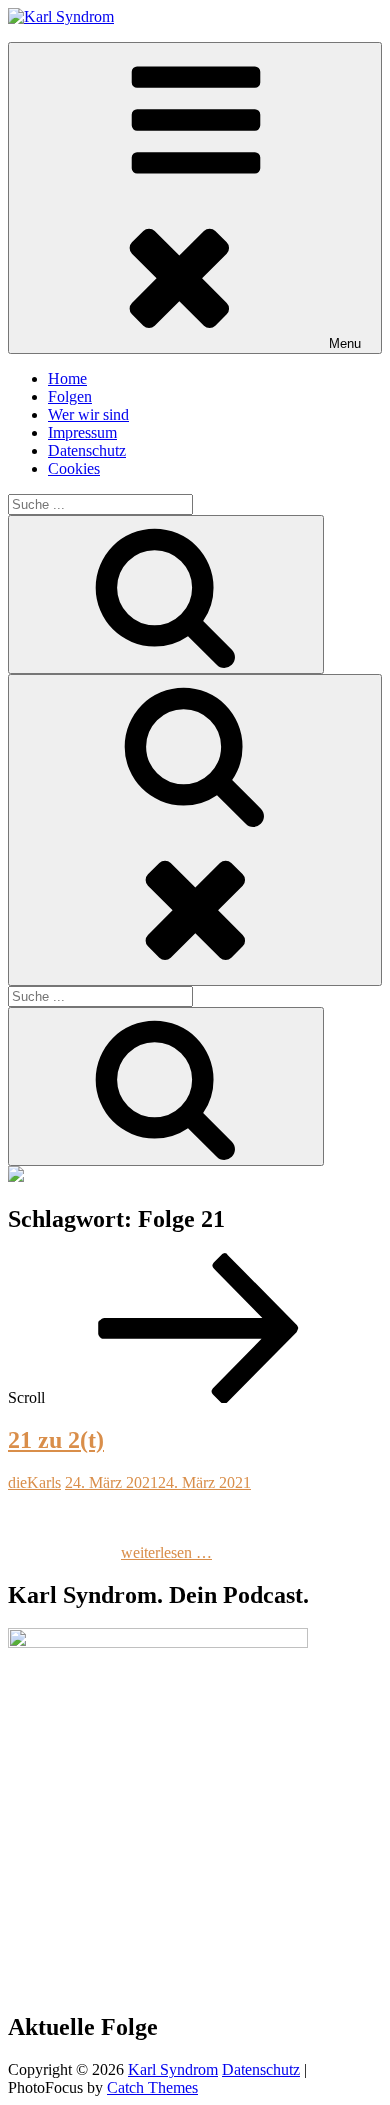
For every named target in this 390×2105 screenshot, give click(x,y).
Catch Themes (152, 2087)
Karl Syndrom (173, 2069)
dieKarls (34, 1482)
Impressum (82, 432)
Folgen (70, 396)
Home (67, 378)
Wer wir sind (88, 414)
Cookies (74, 468)
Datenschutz (87, 450)
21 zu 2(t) (56, 1440)
